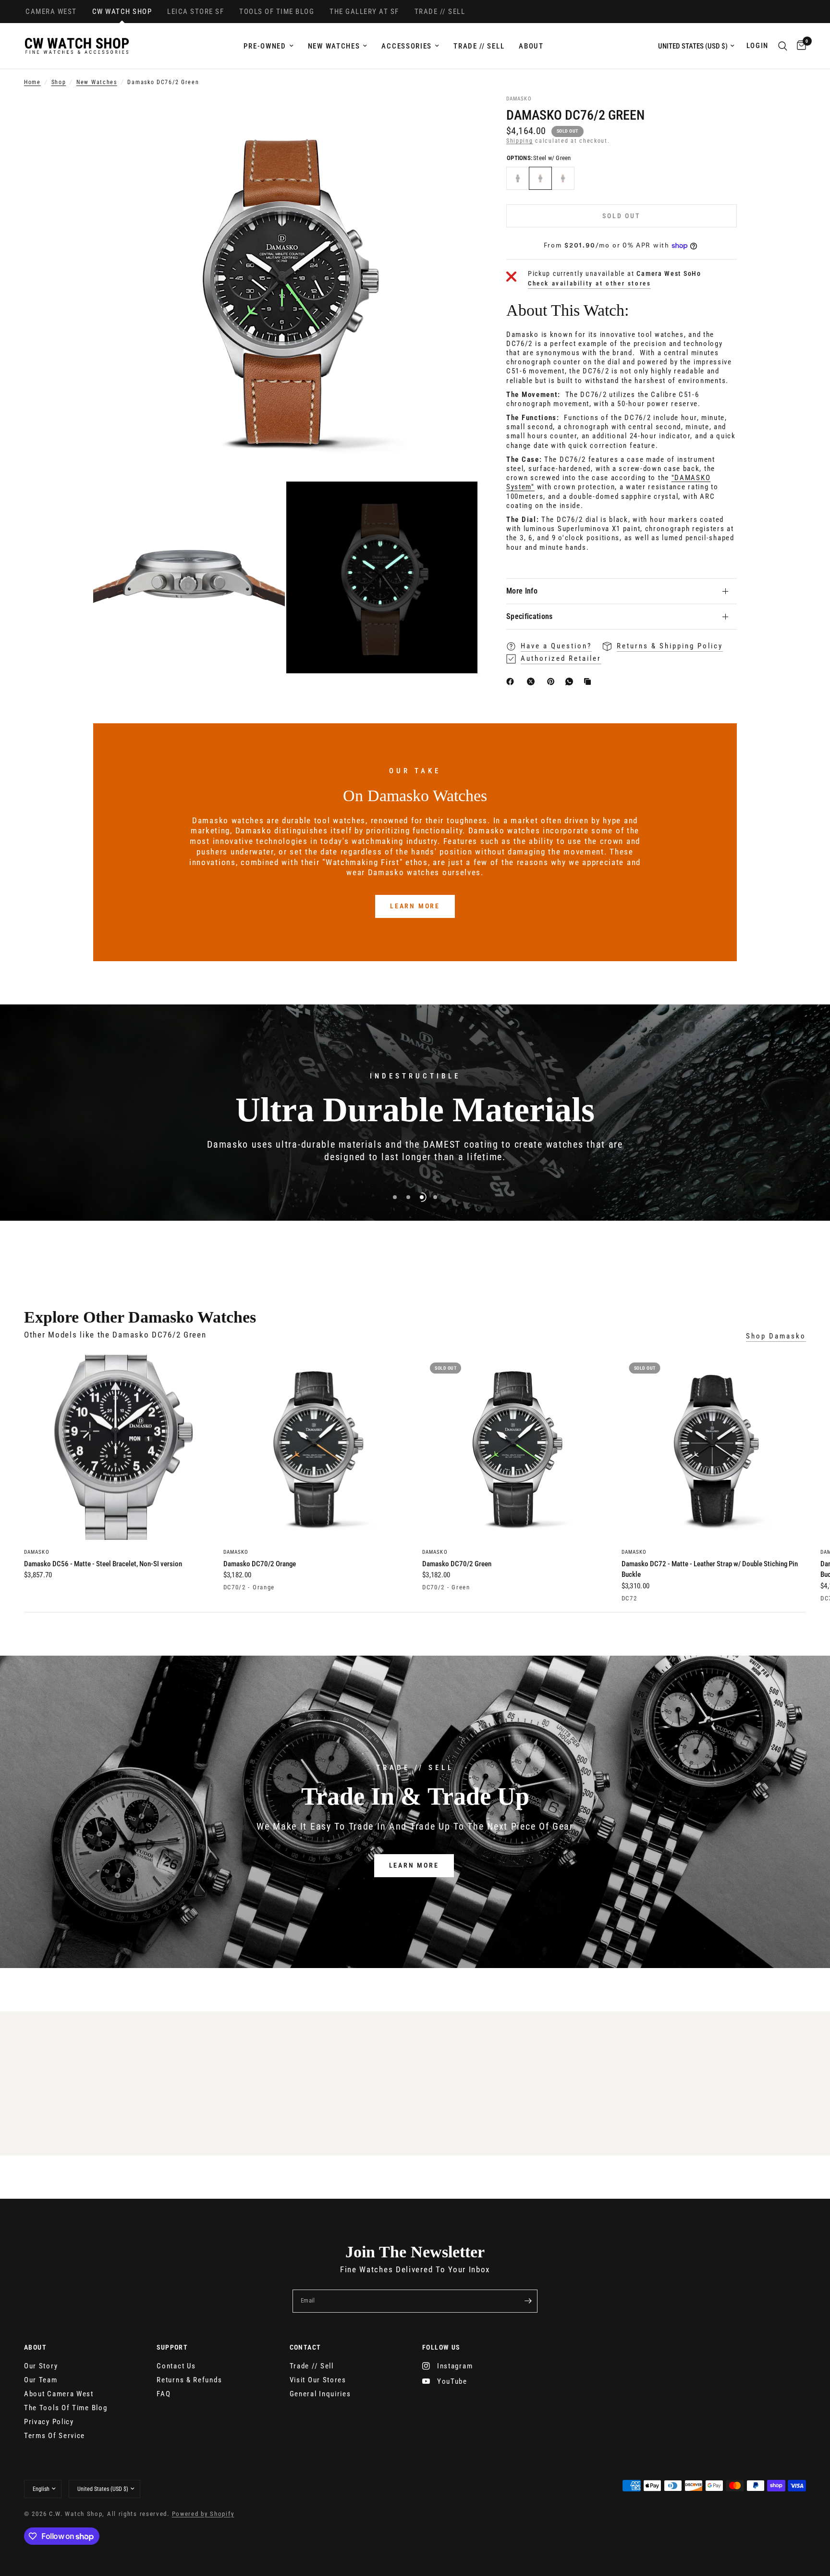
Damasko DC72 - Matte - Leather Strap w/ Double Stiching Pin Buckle (710, 1569)
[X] (533, 681)
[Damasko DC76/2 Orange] (563, 178)
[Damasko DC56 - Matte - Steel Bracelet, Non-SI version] (116, 1447)
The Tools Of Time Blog (66, 2408)
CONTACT (305, 2347)
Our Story (41, 2366)
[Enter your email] (528, 2301)
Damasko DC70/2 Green (457, 1563)
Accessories (407, 46)
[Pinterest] (553, 681)
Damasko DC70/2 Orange (260, 1563)
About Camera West (59, 2394)
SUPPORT (172, 2347)
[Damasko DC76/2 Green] (540, 178)
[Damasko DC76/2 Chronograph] (518, 178)
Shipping (520, 141)
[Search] (783, 46)
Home (32, 82)
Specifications (529, 616)
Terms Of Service (55, 2436)
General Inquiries (320, 2394)
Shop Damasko (776, 1336)
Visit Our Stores (318, 2380)
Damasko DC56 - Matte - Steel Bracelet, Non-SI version (103, 1563)
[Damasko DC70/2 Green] (515, 1447)
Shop (59, 82)
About (531, 46)
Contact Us (176, 2366)
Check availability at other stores (589, 283)
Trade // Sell (479, 46)
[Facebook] (512, 681)
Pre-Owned (265, 46)
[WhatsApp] (571, 681)
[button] (414, 1866)
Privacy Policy (49, 2422)
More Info (522, 591)
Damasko (37, 1552)
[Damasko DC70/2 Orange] (316, 1447)
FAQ (164, 2394)
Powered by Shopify (203, 2514)
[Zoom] (457, 116)
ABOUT (35, 2347)
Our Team (41, 2380)
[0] (799, 46)
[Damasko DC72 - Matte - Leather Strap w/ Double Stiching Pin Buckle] (714, 1447)
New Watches (334, 46)
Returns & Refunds (189, 2380)
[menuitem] (268, 46)
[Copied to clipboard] (589, 681)
